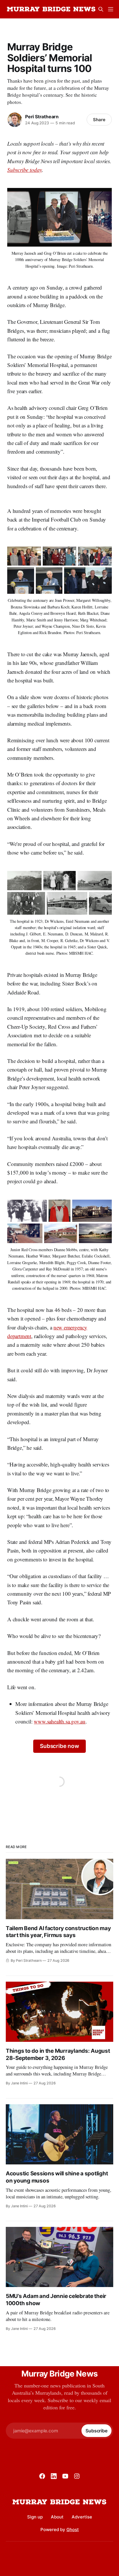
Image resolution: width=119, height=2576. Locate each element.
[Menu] (111, 9)
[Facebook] (42, 2476)
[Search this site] (101, 9)
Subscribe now (59, 1746)
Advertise (82, 2517)
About (57, 2517)
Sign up (35, 2517)
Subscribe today (25, 170)
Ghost (73, 2530)
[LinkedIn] (54, 2476)
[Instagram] (77, 2476)
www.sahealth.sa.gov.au (60, 1721)
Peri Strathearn (42, 117)
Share (99, 120)
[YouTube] (65, 2476)
